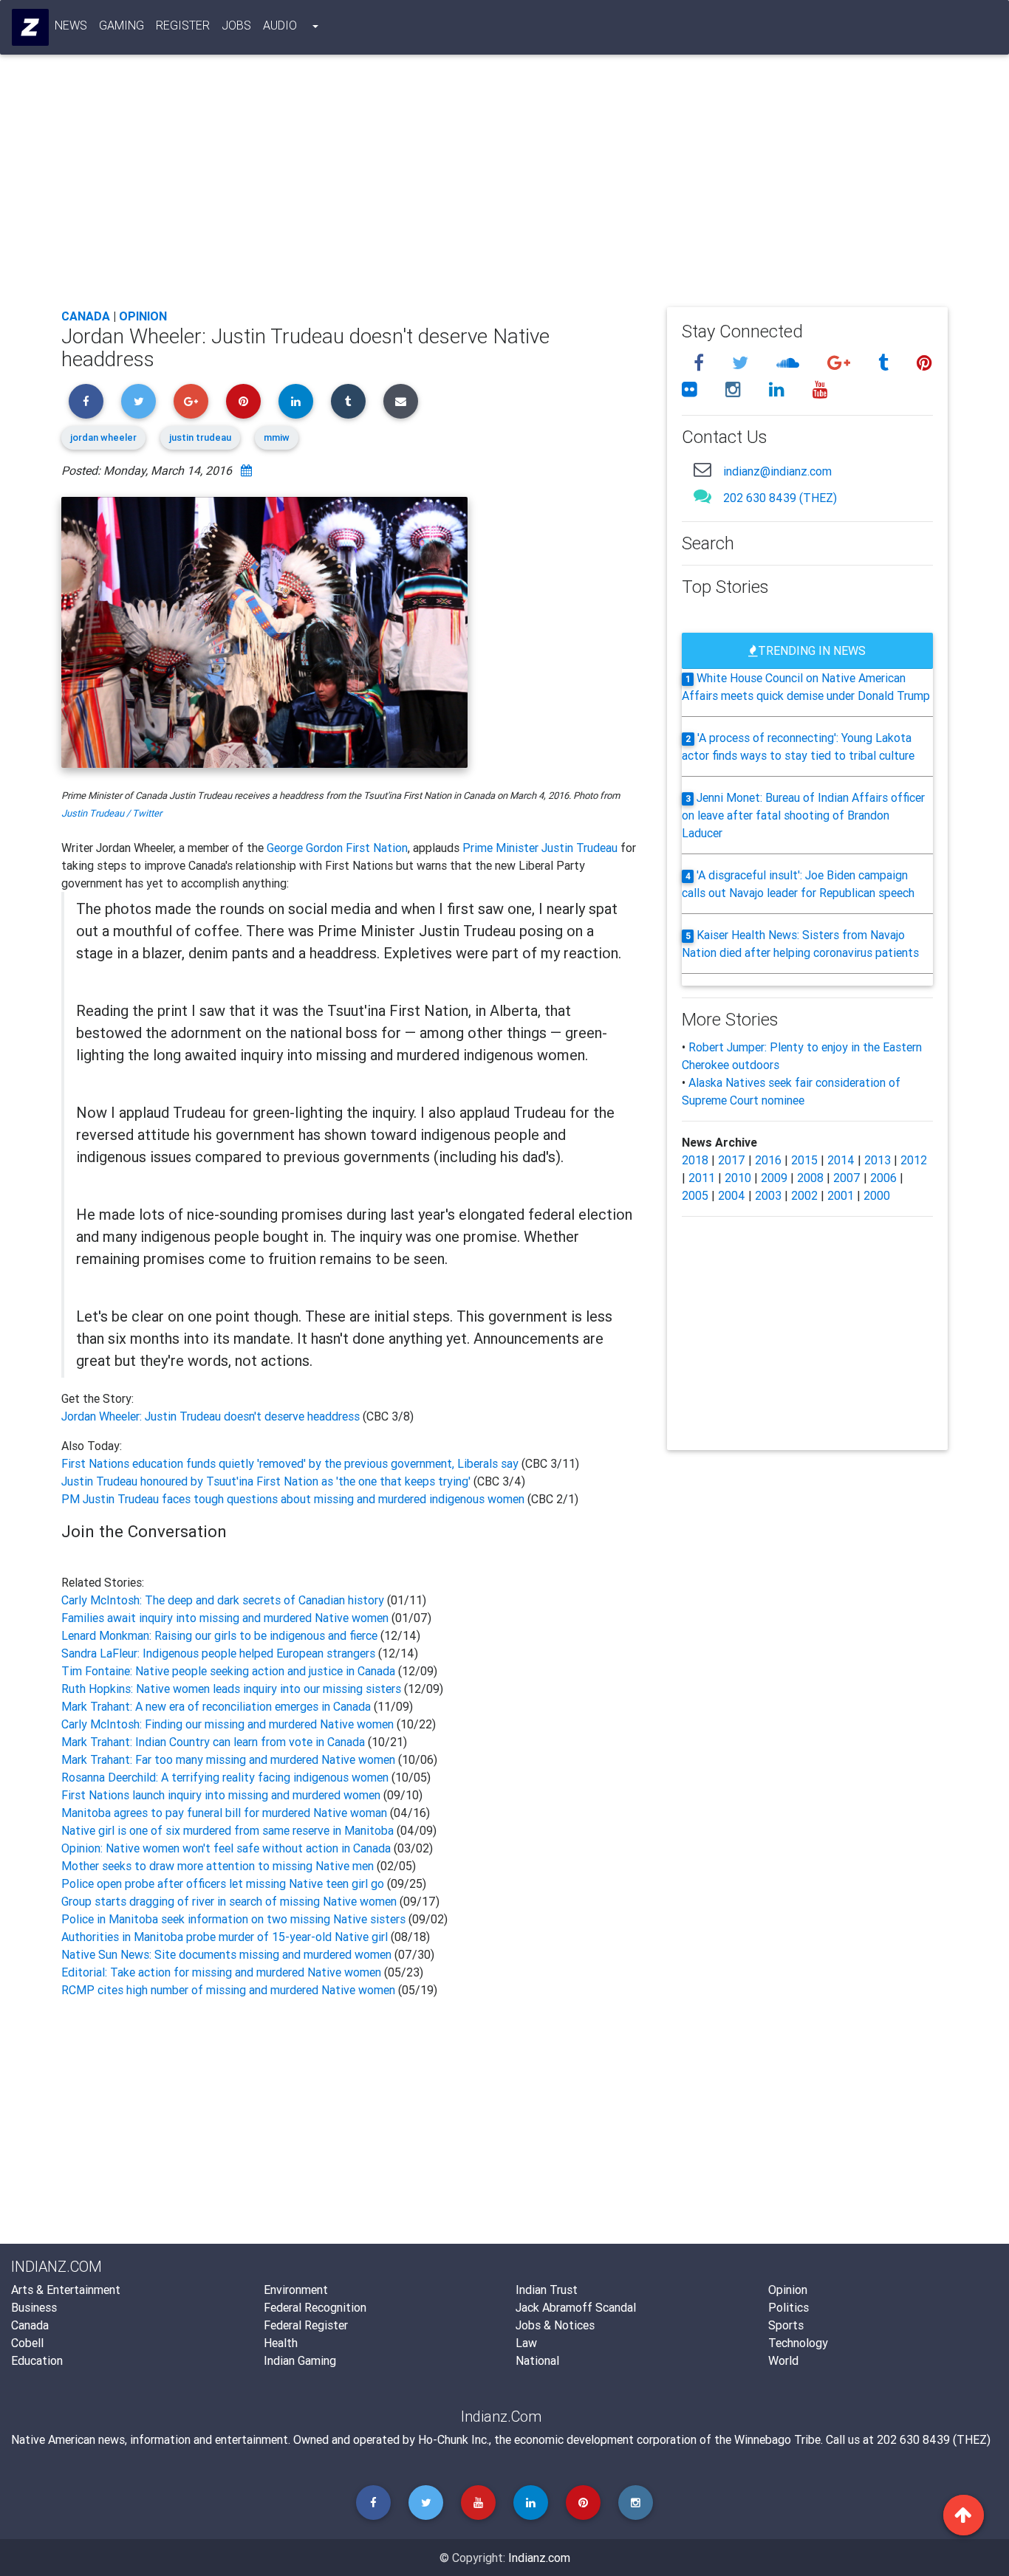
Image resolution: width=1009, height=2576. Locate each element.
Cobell (27, 2343)
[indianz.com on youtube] (820, 389)
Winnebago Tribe (777, 2439)
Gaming (122, 25)
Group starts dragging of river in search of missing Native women (229, 1901)
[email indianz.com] (702, 469)
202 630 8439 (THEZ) (780, 498)
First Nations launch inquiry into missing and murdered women (221, 1795)
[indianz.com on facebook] (701, 363)
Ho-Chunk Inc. (454, 2439)
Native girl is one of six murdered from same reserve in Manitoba (228, 1830)
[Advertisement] (504, 186)
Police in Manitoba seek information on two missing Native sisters (233, 1919)
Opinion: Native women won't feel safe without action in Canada (226, 1848)
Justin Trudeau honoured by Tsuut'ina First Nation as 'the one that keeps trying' (267, 1481)
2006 (883, 1178)
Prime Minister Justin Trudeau (540, 848)
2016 (768, 1160)
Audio (280, 25)
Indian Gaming (300, 2360)
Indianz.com (539, 2558)
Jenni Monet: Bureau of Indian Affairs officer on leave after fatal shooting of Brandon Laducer (804, 815)
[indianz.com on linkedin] (779, 389)
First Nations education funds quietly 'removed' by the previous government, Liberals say (291, 1463)
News (71, 25)
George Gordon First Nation (337, 848)
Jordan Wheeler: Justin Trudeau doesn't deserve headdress (212, 1416)
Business (34, 2307)
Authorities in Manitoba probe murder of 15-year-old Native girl (225, 1937)
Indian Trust (547, 2290)
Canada (86, 316)
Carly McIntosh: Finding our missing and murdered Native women (228, 1724)
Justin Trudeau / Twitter (112, 813)
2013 (878, 1160)
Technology (798, 2343)
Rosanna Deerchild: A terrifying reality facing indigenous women (225, 1777)
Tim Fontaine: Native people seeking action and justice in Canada (228, 1671)
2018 (695, 1160)
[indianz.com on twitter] (742, 363)
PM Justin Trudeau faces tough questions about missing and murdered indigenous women (294, 1499)
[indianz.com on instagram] (735, 389)
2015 (804, 1160)
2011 (702, 1178)
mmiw (277, 437)
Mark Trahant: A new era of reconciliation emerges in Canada (216, 1706)
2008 (810, 1178)
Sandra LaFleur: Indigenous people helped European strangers (218, 1653)
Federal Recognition (315, 2307)
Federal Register (306, 2325)
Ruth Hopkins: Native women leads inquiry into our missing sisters (231, 1689)
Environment (296, 2290)
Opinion (143, 316)
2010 (738, 1178)
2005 (695, 1195)
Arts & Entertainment (66, 2290)
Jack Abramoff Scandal (576, 2307)
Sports (786, 2325)
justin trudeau (200, 437)
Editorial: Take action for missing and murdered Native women (223, 1972)
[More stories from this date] (246, 470)
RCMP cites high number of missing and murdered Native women (228, 1990)
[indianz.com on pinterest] (924, 363)
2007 (847, 1178)
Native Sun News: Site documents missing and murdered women (226, 1954)
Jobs (236, 25)
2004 (732, 1195)
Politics (789, 2307)
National (537, 2360)
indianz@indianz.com (777, 471)
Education (37, 2360)
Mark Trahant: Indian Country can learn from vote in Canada (213, 1742)
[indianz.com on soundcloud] (790, 363)
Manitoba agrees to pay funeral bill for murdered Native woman (224, 1813)
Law (526, 2343)
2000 (877, 1195)
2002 (804, 1195)
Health (281, 2343)
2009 (774, 1178)
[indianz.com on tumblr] (886, 363)
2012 (914, 1160)
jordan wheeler (103, 437)
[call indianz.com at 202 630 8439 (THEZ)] (702, 496)
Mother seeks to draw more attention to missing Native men (218, 1866)
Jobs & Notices (555, 2325)
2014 (841, 1160)
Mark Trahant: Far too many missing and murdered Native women (228, 1759)
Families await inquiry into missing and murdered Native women (225, 1618)
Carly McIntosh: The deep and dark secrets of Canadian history (223, 1600)
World (783, 2360)
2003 (768, 1195)
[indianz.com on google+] (841, 363)
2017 (732, 1160)
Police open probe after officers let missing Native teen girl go (223, 1883)
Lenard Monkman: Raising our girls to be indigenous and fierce (219, 1635)
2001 (841, 1195)
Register (183, 25)
